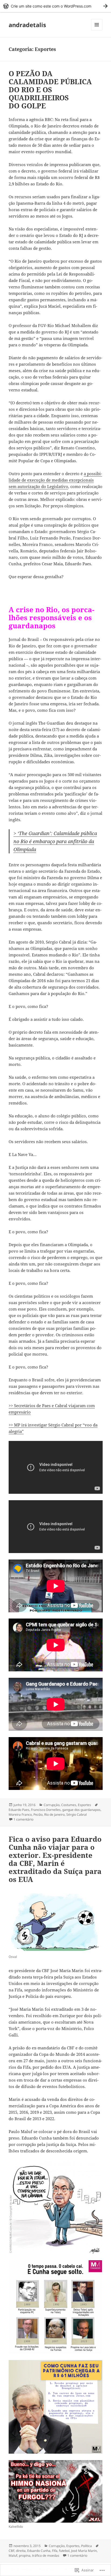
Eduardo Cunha (39, 2551)
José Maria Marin (84, 2551)
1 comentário (23, 1819)
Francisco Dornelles (46, 1810)
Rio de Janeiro (54, 1814)
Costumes (69, 1805)
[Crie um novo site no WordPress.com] (55, 6)
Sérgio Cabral (77, 1814)
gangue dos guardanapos (81, 1810)
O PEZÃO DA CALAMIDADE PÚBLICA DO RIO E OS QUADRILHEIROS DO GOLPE (50, 90)
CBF (11, 2551)
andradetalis (27, 25)
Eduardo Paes (19, 1810)
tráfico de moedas (46, 2555)
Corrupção (52, 1805)
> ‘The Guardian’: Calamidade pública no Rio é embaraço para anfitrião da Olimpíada (55, 841)
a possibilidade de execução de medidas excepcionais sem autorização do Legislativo (55, 480)
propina (25, 2555)
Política (86, 2546)
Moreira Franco (20, 1814)
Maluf (13, 2555)
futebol (64, 2551)
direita (21, 2551)
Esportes (84, 1805)
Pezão (38, 1814)
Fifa (55, 2551)
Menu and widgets (97, 30)
